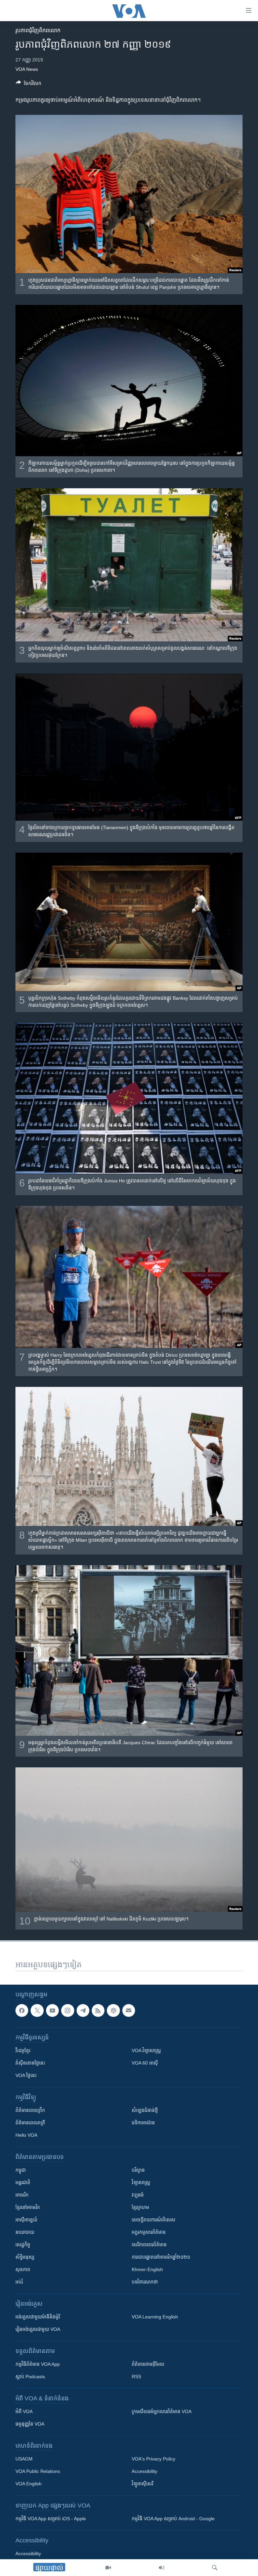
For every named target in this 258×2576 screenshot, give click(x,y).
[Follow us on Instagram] (68, 2010)
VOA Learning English (155, 2317)
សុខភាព (23, 2269)
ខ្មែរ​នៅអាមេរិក (28, 2207)
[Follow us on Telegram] (83, 2010)
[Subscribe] (129, 2010)
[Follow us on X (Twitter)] (37, 2010)
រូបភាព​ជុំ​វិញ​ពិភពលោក (38, 30)
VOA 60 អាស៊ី (145, 2063)
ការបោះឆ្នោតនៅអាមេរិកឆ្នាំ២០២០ (161, 2257)
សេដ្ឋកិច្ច (23, 2245)
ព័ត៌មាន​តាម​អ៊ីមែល (148, 2364)
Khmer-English (147, 2269)
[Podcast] (113, 2010)
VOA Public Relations (38, 2471)
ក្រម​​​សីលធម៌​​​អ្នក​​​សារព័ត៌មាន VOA (162, 2411)
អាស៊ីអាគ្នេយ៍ (26, 2220)
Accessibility (144, 2471)
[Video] (108, 2568)
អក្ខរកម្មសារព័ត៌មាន (149, 2232)
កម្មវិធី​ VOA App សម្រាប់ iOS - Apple (51, 2519)
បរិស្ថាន (138, 2170)
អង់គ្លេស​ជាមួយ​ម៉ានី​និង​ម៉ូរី (38, 2317)
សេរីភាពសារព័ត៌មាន (149, 2245)
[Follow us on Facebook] (22, 2010)
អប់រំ (19, 2282)
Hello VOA (26, 2135)
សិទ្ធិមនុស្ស (25, 2257)
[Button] (29, 84)
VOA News (27, 69)
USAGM (24, 2459)
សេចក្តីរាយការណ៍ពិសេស (154, 2220)
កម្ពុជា (21, 2170)
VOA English (29, 2484)
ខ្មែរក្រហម (140, 2207)
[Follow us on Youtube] (52, 2010)
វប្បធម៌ (138, 2195)
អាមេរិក (22, 2195)
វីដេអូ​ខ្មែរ (23, 2050)
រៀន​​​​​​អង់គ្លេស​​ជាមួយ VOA (38, 2329)
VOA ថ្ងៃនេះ (26, 2075)
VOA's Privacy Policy (154, 2459)
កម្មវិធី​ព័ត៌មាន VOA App (38, 2364)
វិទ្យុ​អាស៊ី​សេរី (142, 2484)
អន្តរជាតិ (23, 2182)
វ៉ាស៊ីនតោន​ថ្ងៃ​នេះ (30, 2063)
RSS (136, 2377)
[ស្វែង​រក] (215, 2568)
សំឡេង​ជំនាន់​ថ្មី (145, 2110)
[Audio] (162, 2568)
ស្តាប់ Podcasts (30, 2377)
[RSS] (98, 2010)
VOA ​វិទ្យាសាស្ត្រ (146, 2050)
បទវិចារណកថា (145, 2282)
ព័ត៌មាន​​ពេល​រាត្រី (30, 2123)
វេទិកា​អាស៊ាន (143, 2123)
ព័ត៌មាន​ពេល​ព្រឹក (30, 2110)
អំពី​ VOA (24, 2411)
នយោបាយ (25, 2232)
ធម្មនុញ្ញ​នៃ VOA (30, 2424)
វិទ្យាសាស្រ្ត (141, 2182)
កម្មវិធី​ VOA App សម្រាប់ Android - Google (173, 2519)
